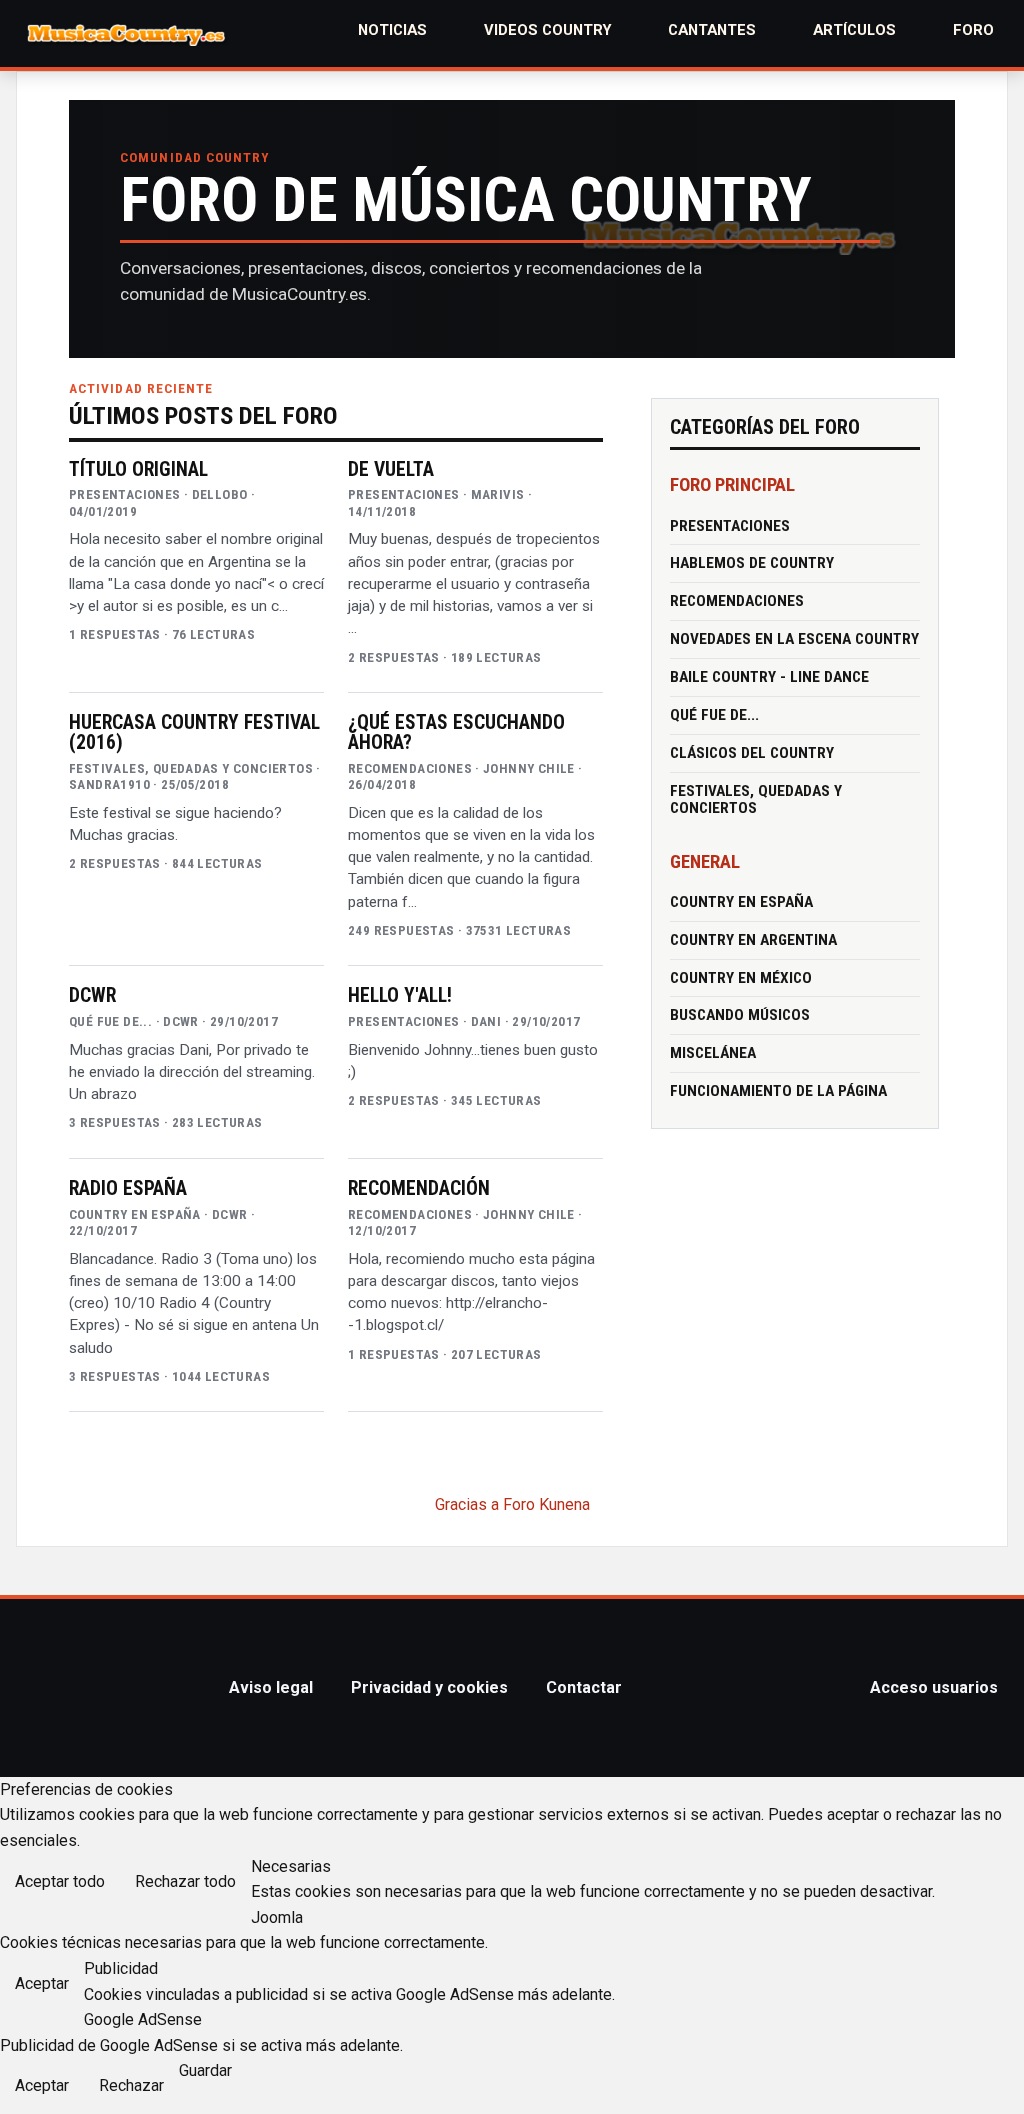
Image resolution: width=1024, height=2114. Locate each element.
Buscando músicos (740, 1015)
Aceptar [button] (42, 1983)
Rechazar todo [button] (185, 1881)
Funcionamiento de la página (778, 1091)
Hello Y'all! (400, 996)
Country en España (741, 902)
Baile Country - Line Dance (769, 677)
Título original (138, 470)
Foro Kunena (546, 1504)
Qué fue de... (714, 715)
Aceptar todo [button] (60, 1881)
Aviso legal (271, 1687)
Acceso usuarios (934, 1687)
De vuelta (391, 470)
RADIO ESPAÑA (128, 1189)
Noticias (392, 30)
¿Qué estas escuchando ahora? (456, 733)
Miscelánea (713, 1053)
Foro (973, 30)
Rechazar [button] (131, 2085)
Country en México (741, 978)
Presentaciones (730, 526)
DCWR (92, 996)
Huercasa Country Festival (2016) (194, 733)
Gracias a (467, 1504)
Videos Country (548, 30)
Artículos (854, 30)
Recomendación (419, 1189)
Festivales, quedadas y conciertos (756, 799)
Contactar (584, 1687)
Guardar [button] (205, 2070)
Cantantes (712, 30)
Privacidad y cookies (429, 1687)
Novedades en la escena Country (794, 639)
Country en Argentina (753, 940)
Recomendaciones (737, 601)
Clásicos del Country (752, 753)
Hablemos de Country (752, 563)
